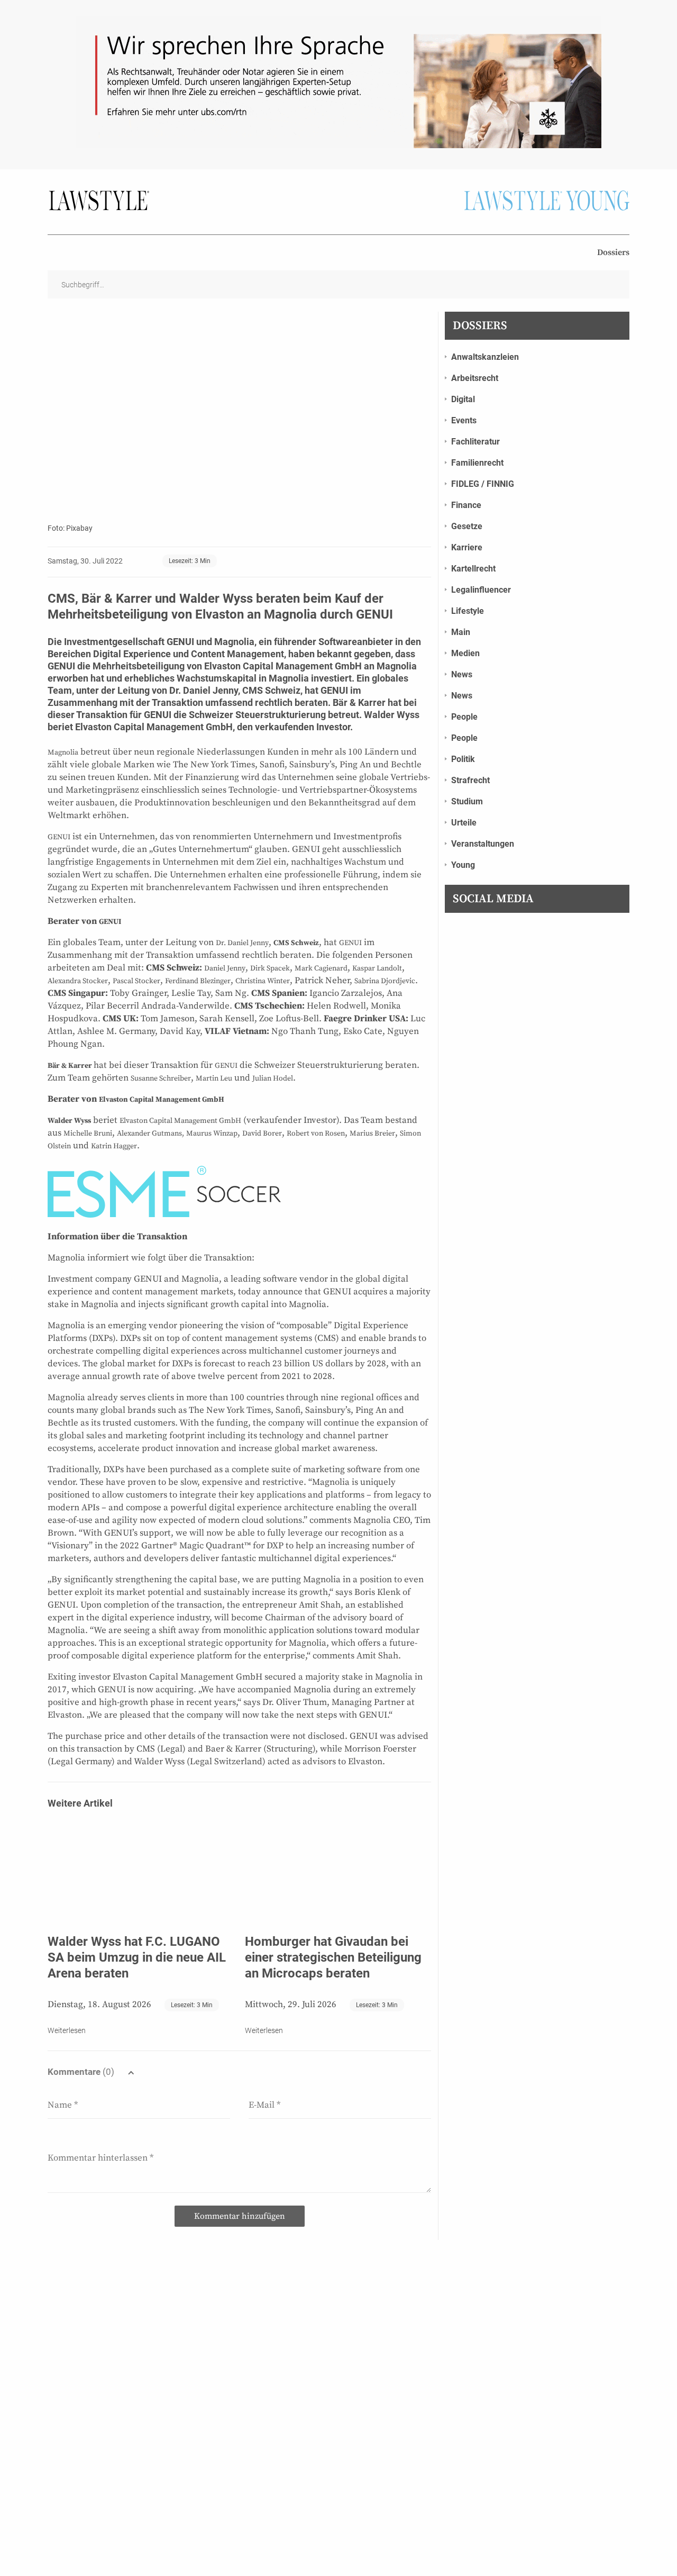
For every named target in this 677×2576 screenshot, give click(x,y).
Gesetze (467, 526)
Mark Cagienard (321, 968)
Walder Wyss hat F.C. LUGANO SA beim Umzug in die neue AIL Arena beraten (137, 1957)
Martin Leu (214, 1078)
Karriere (467, 547)
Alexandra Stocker (78, 981)
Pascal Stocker (136, 981)
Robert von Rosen (316, 1133)
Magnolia (234, 642)
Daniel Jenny (225, 968)
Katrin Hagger (114, 1146)
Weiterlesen (67, 2030)
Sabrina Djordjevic (385, 981)
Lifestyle (468, 611)
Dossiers (613, 252)
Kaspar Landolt (377, 968)
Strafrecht (470, 780)
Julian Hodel (273, 1078)
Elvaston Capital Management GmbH (162, 1100)
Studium (467, 801)
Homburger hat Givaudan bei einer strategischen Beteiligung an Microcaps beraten (333, 1957)
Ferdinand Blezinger (198, 981)
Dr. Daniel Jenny (242, 943)
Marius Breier (372, 1133)
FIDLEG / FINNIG (483, 484)
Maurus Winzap (212, 1133)
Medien (465, 653)
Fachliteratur (475, 442)
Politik (463, 759)
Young (463, 865)
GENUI (179, 642)
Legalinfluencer (481, 590)
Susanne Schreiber (161, 1078)
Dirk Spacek (270, 968)
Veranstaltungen (483, 844)
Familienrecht (477, 463)
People (464, 717)
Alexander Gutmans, (150, 1133)
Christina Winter (263, 981)
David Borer (262, 1133)
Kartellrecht (473, 569)
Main (461, 632)
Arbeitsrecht (475, 378)
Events (464, 420)
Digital (463, 399)
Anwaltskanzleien (485, 357)
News (462, 674)
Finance (466, 505)
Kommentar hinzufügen (240, 2216)
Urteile (464, 823)
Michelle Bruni (88, 1133)
